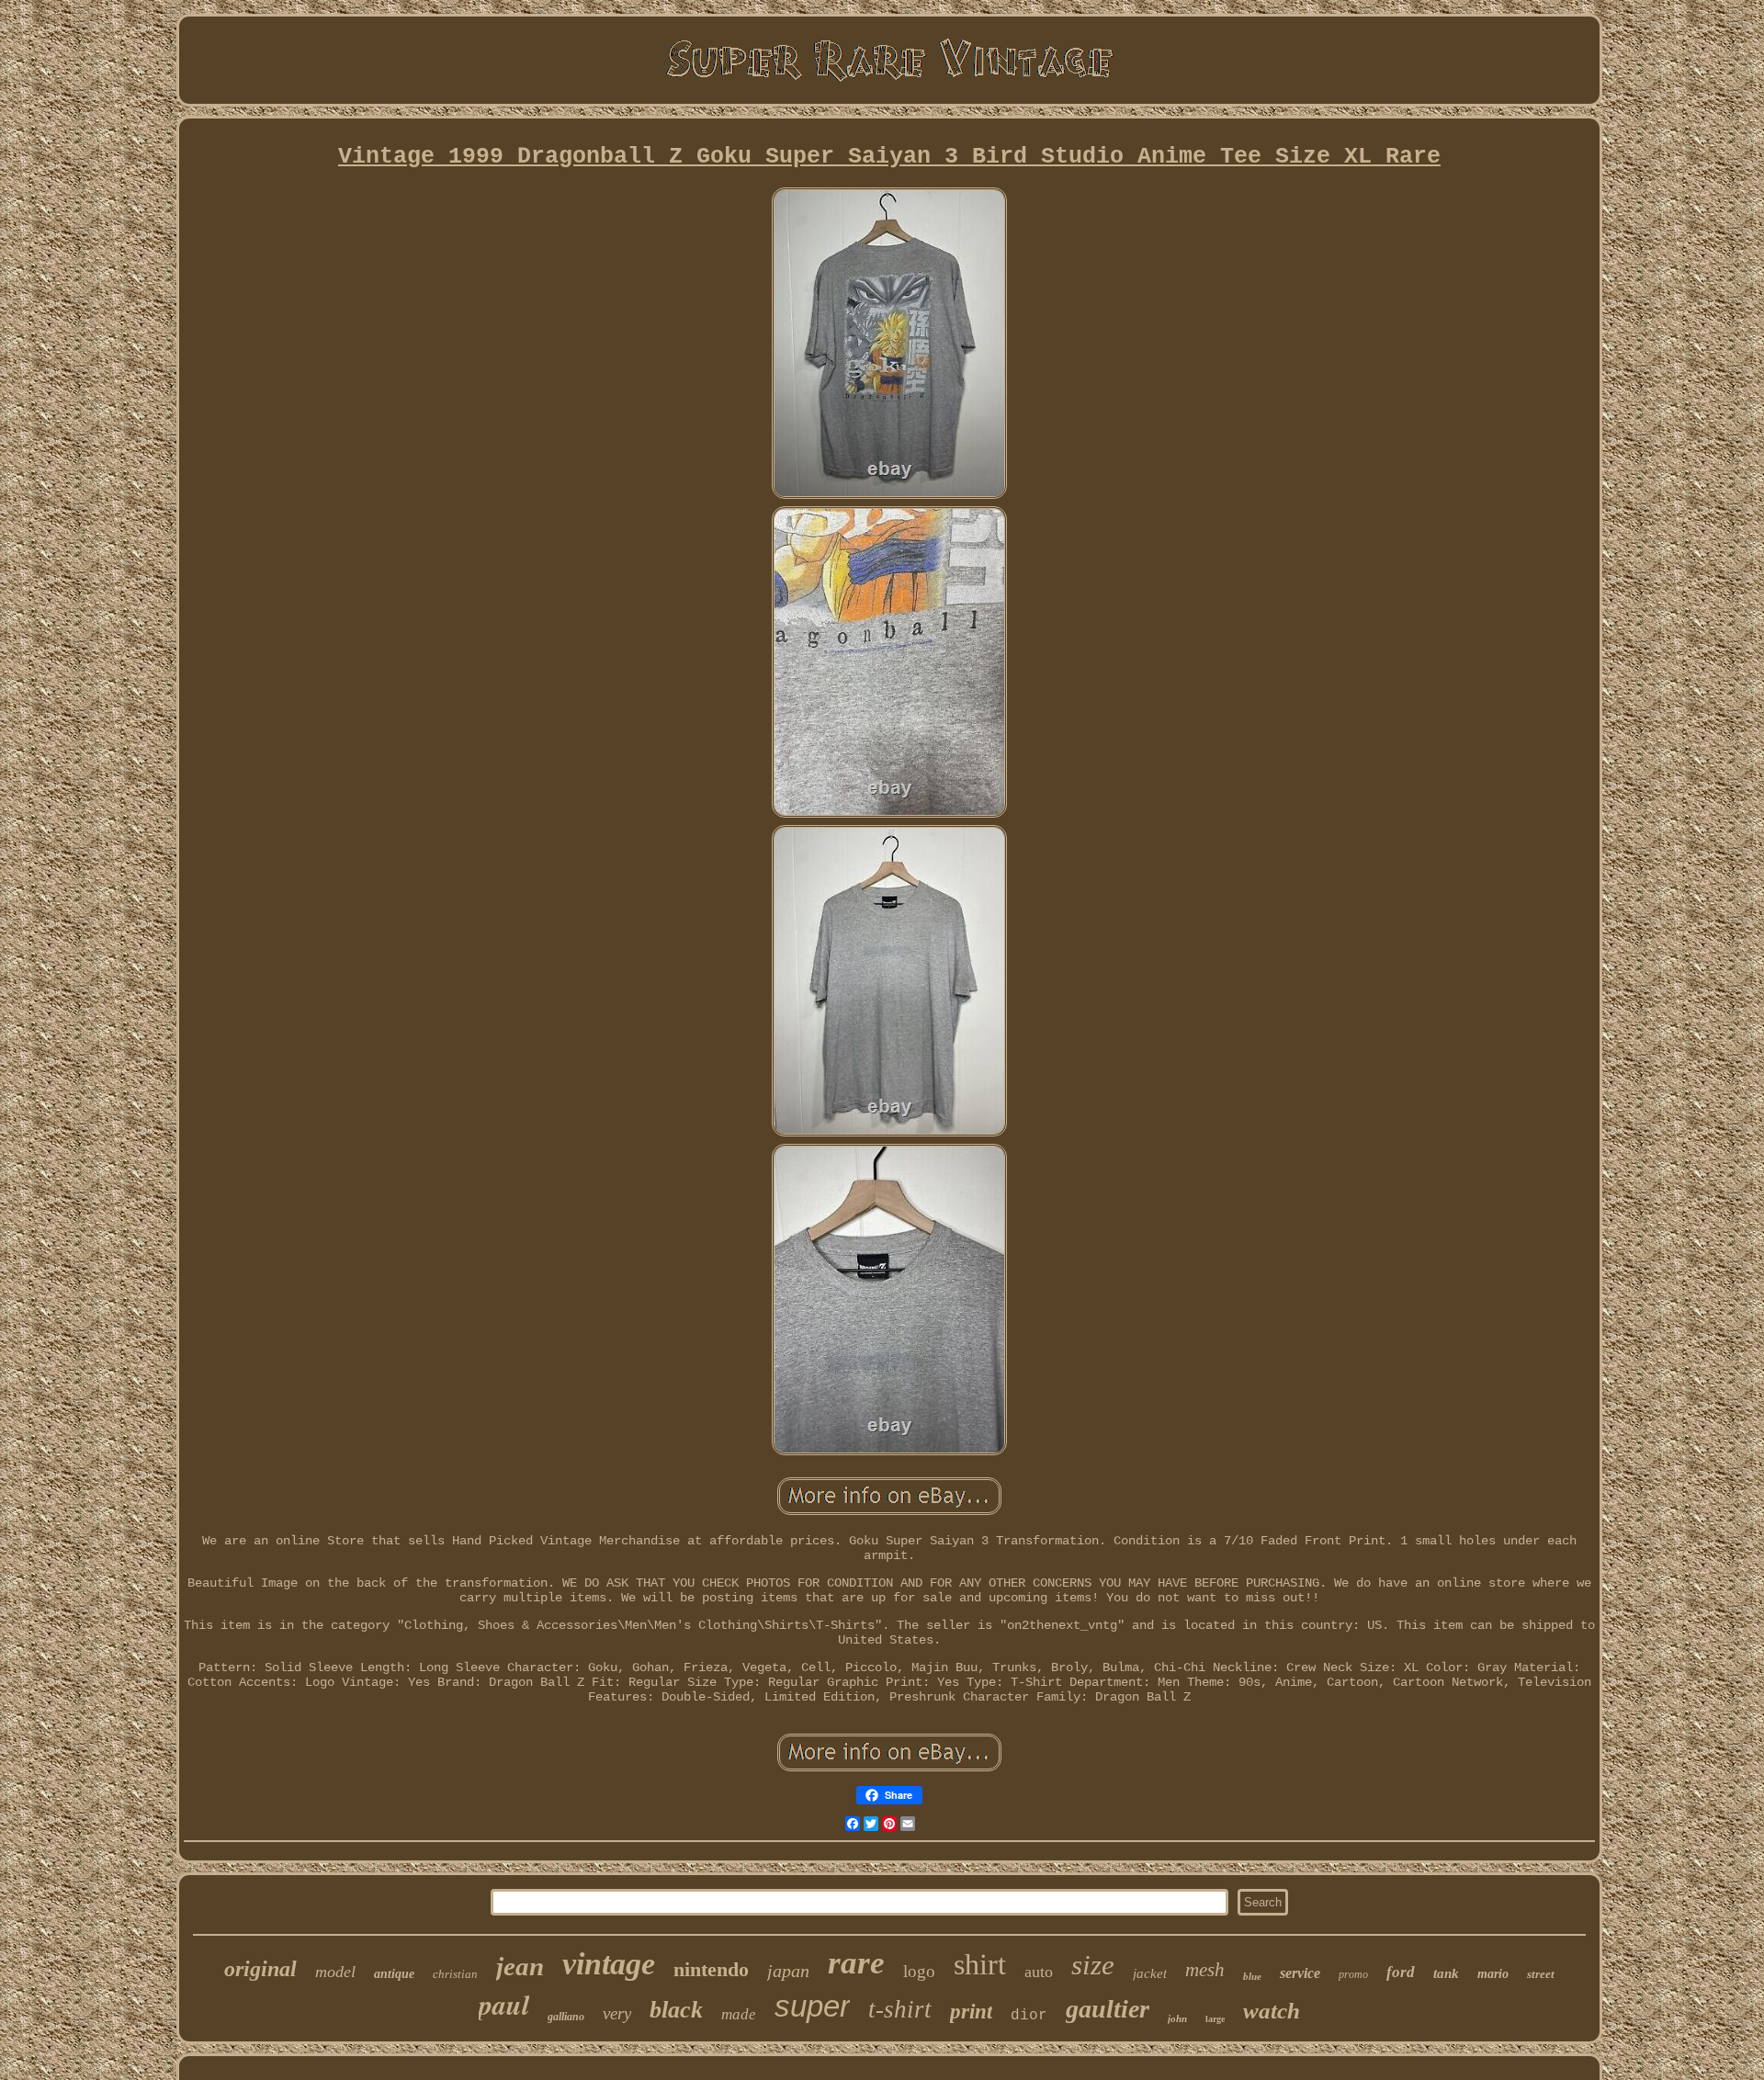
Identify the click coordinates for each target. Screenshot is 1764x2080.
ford (1401, 1972)
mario (1493, 1974)
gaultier (1108, 2009)
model (335, 1972)
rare (856, 1963)
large (1215, 2019)
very (617, 2013)
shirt (980, 1964)
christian (455, 1974)
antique (394, 1974)
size (1093, 1965)
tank (1446, 1973)
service (1300, 1973)
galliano (566, 2017)
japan (788, 1971)
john (1177, 2018)
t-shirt (900, 2009)
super (812, 2006)
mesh (1205, 1970)
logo (919, 1971)
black (676, 2010)
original (260, 1969)
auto (1039, 1972)
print (971, 2012)
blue (1252, 1976)
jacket (1150, 1973)
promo (1353, 1974)
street (1541, 1974)
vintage (609, 1964)
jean (520, 1966)
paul (504, 2005)
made (739, 2014)
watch (1272, 2011)
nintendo (711, 1969)
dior (1029, 2016)
